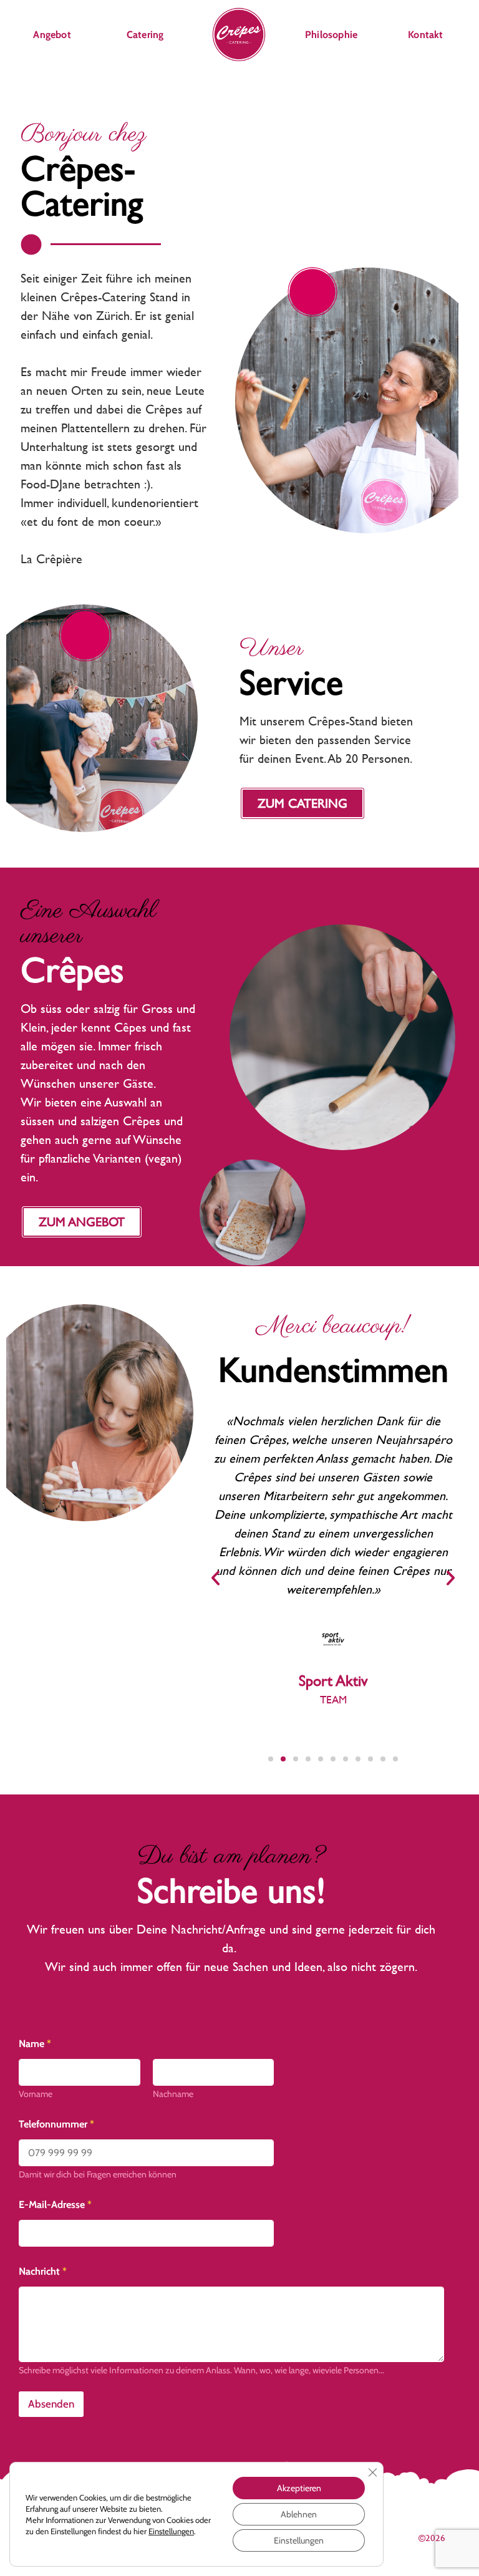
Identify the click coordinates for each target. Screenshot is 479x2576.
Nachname (173, 2094)
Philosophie (331, 35)
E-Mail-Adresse (55, 2205)
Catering (145, 35)
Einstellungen (171, 2531)
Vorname (36, 2094)
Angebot (52, 35)
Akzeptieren (299, 2488)
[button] (215, 1578)
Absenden (51, 2404)
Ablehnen (299, 2514)
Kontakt (425, 35)
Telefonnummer (56, 2124)
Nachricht (43, 2271)
